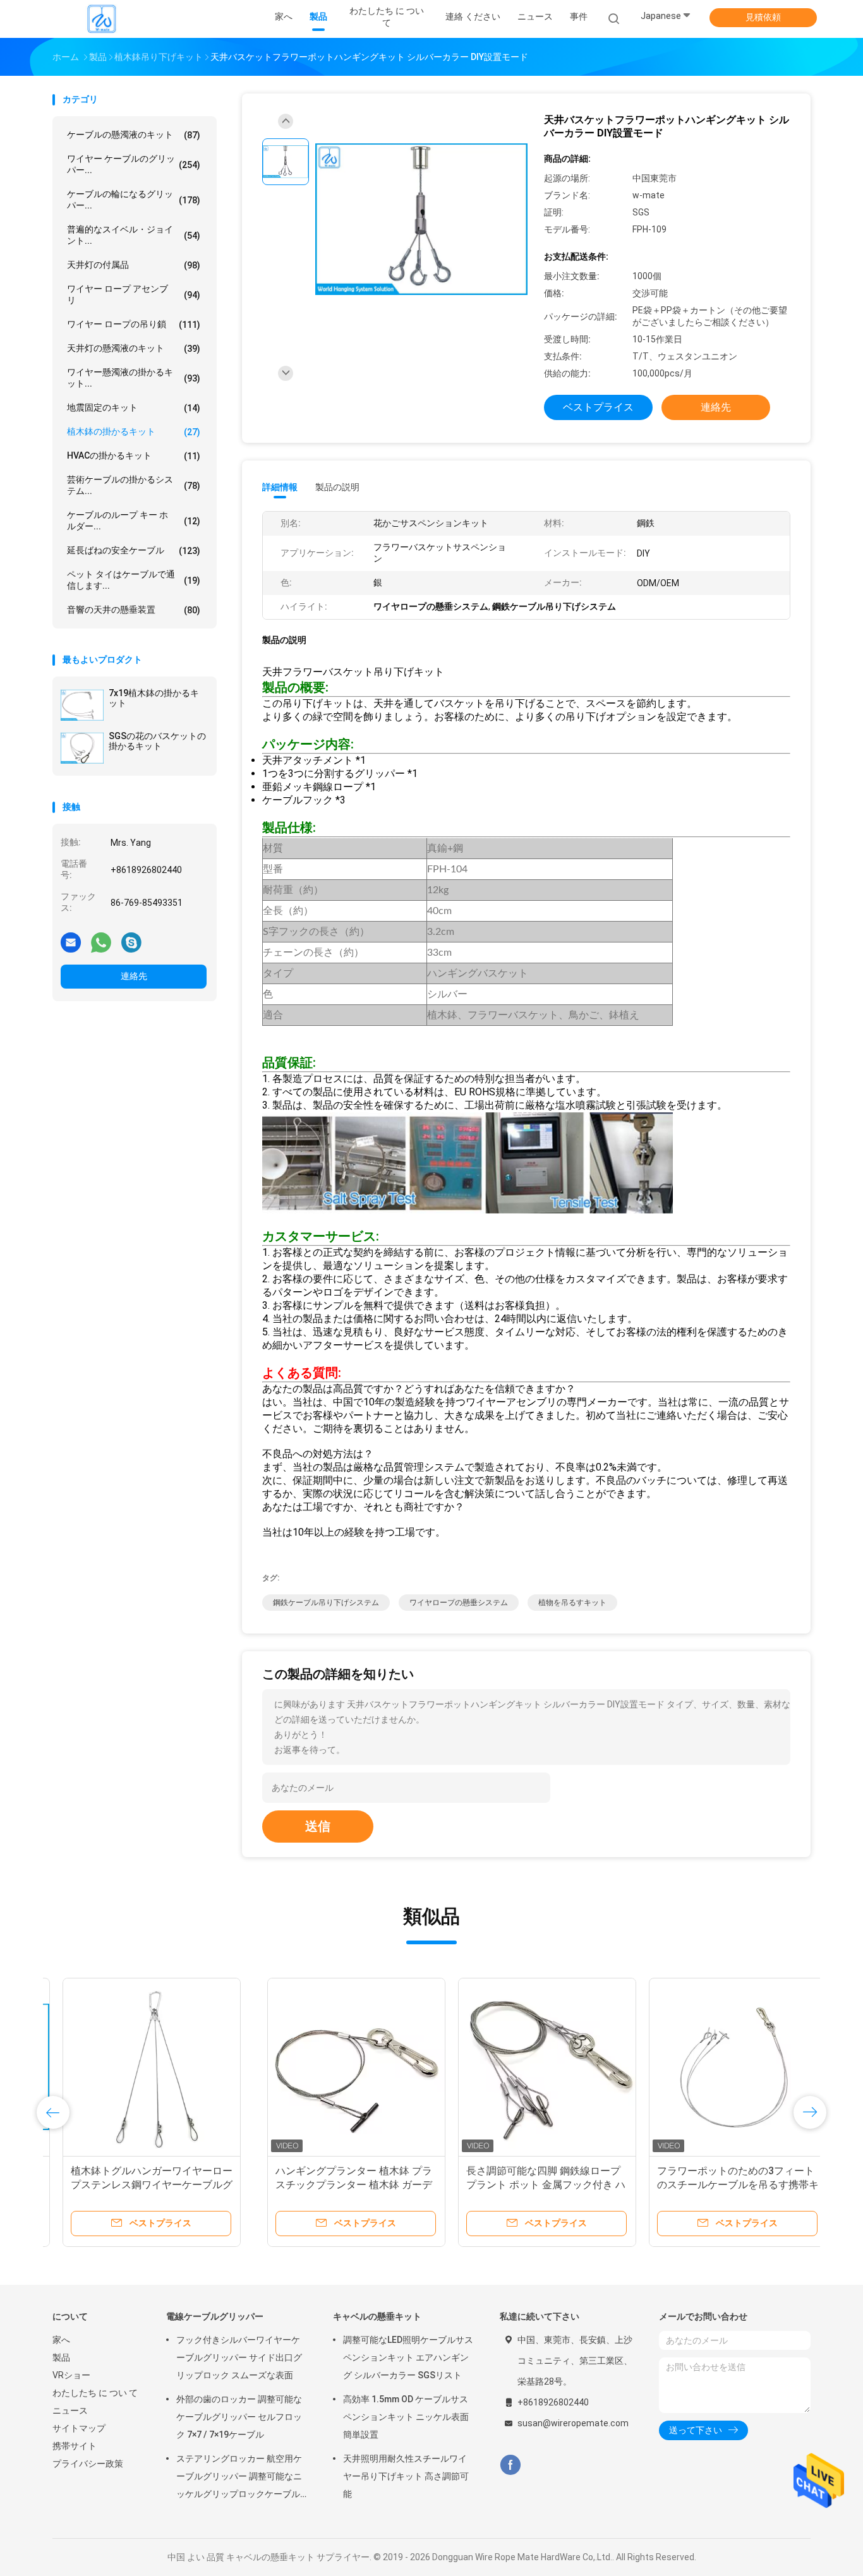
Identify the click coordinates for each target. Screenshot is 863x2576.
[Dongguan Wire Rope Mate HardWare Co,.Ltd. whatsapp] (101, 942)
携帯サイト (75, 2446)
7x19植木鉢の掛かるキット (154, 698)
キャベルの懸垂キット (377, 2316)
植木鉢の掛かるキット (134, 432)
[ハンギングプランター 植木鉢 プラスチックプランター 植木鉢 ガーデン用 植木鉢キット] (142, 2067)
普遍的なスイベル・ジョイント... (134, 235)
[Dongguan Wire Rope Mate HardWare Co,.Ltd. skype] (131, 942)
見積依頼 (763, 17)
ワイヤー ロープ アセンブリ (134, 294)
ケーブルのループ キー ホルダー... (134, 521)
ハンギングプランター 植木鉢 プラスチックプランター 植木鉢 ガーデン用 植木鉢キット (139, 2185)
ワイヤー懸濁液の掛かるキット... (134, 378)
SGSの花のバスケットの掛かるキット (157, 741)
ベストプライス (598, 407)
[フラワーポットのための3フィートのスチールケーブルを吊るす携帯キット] (523, 2067)
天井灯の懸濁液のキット (134, 348)
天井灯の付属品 (134, 265)
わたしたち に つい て (95, 2393)
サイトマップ (79, 2428)
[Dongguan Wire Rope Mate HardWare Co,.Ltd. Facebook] (510, 2465)
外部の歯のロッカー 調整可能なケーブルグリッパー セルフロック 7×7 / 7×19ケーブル (239, 2417)
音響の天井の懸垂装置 (134, 610)
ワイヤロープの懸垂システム (459, 1603)
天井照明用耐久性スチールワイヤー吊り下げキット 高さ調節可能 (406, 2476)
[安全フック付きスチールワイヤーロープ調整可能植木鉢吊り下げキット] (714, 2067)
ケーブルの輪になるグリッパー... (134, 200)
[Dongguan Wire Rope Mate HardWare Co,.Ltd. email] (71, 942)
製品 (61, 2357)
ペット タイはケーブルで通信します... (134, 580)
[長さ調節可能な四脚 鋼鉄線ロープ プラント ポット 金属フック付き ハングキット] (332, 2067)
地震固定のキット (134, 408)
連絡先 (134, 976)
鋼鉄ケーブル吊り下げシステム (326, 1603)
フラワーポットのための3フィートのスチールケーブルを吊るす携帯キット (523, 2185)
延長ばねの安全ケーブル (134, 551)
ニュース (70, 2410)
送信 (318, 1826)
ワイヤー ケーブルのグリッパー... (134, 164)
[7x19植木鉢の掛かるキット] (82, 705)
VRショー (71, 2375)
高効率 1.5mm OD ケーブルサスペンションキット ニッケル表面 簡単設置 (406, 2417)
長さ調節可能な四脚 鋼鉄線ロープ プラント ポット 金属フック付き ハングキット (331, 2185)
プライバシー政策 (88, 2464)
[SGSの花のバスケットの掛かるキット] (82, 748)
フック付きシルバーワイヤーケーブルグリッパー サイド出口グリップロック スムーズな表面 (239, 2357)
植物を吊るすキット (572, 1603)
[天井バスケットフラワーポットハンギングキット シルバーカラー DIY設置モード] (421, 220)
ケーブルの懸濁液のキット (134, 135)
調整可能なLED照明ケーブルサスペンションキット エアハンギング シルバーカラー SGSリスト (408, 2357)
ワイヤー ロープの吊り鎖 (134, 324)
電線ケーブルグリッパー (215, 2316)
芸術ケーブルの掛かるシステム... (134, 485)
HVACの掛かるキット (134, 456)
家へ (61, 2340)
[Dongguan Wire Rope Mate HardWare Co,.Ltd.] (102, 19)
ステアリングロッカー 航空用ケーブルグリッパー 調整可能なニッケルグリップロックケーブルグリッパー (239, 2478)
